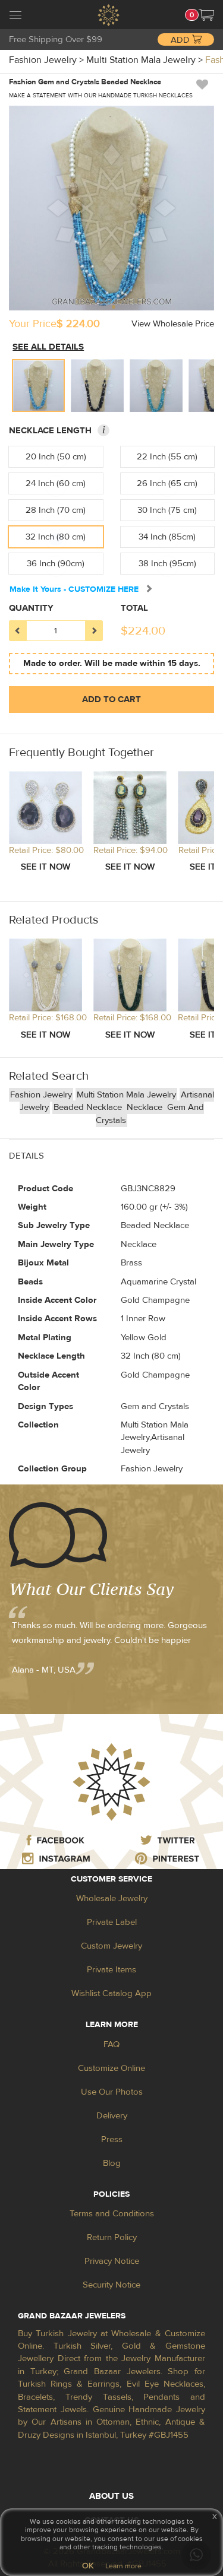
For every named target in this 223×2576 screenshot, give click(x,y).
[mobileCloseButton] (15, 17)
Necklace (146, 1107)
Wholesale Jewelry (112, 1898)
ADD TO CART (111, 699)
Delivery (112, 2116)
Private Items (111, 1970)
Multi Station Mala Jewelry (126, 1095)
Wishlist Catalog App (111, 1993)
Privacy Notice (112, 2261)
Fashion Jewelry (41, 1095)
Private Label (112, 1922)
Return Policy (112, 2237)
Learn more (123, 2566)
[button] (206, 15)
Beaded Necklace (89, 1107)
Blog (112, 2163)
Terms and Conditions (112, 2214)
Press (112, 2139)
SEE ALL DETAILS (48, 347)
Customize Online (111, 2068)
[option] (38, 386)
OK (88, 2566)
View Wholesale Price (173, 324)
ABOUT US (111, 2496)
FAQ (111, 2044)
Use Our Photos (112, 2092)
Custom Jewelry (111, 1946)
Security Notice (111, 2285)
